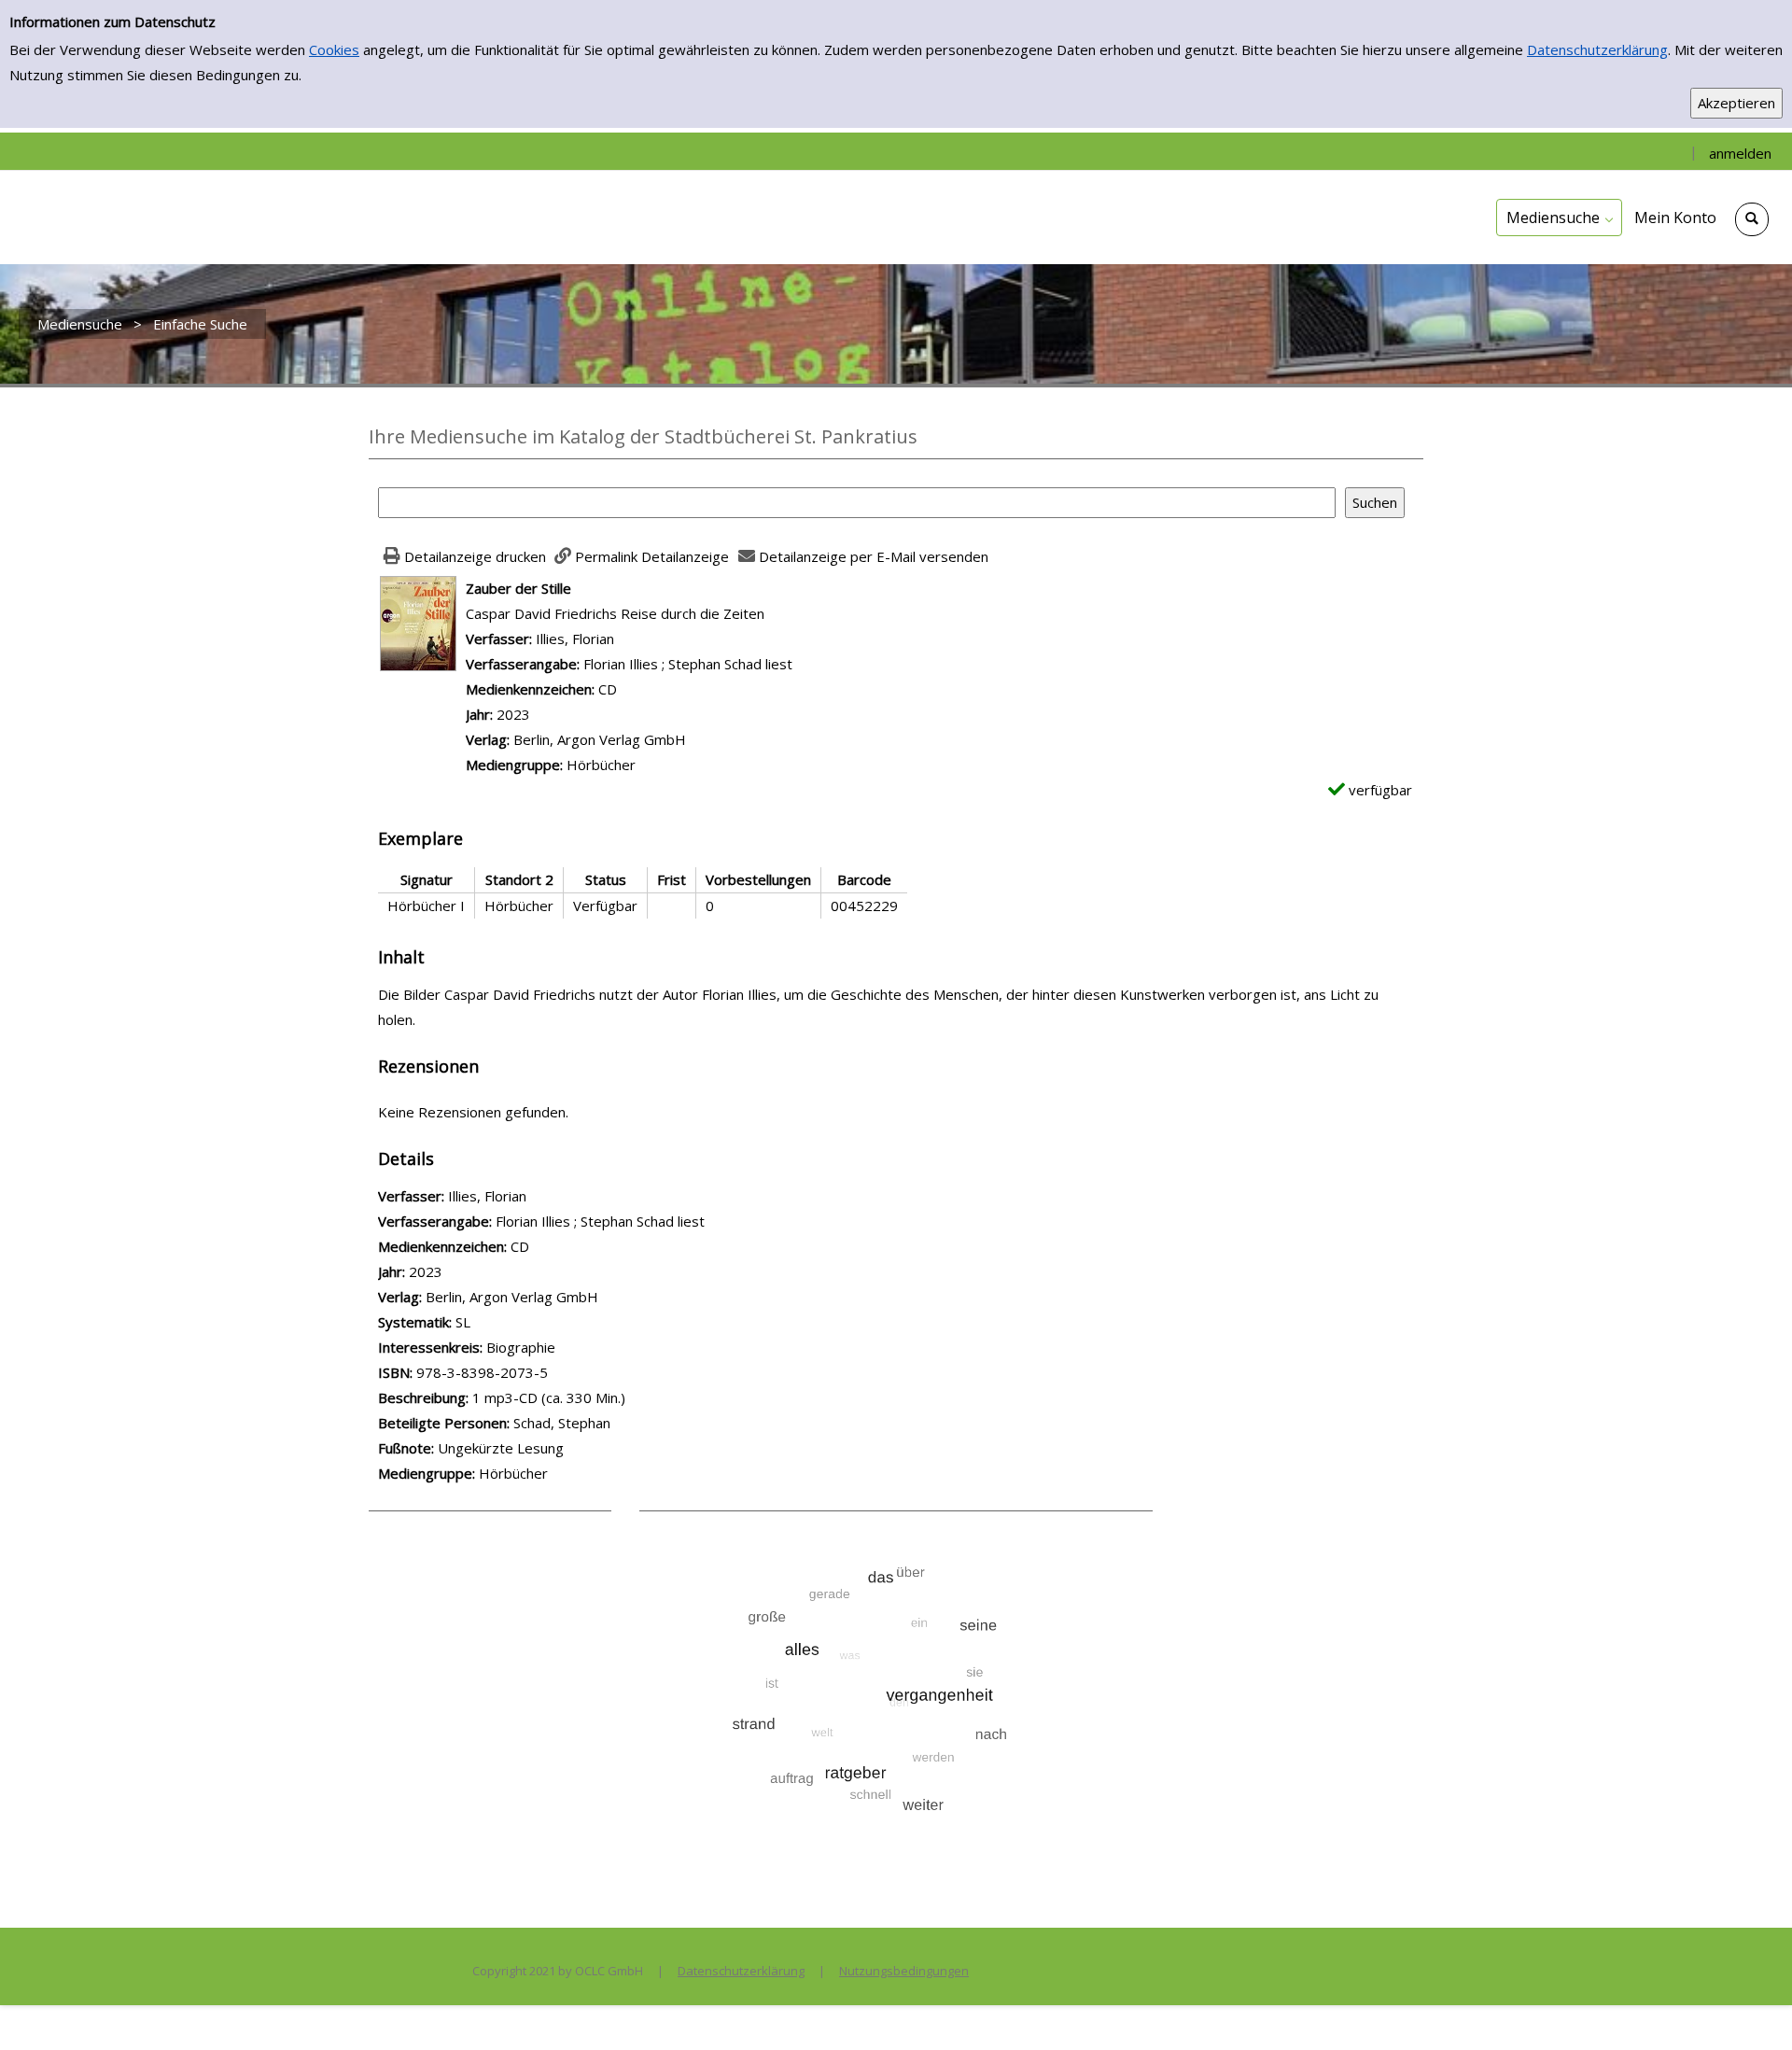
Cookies (334, 49)
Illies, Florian (575, 639)
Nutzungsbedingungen (904, 1971)
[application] (1559, 218)
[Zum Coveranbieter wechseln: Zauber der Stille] (418, 622)
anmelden (1740, 153)
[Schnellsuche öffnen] (1752, 219)
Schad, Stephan (562, 1423)
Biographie (521, 1347)
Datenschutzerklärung (1597, 49)
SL (463, 1322)
